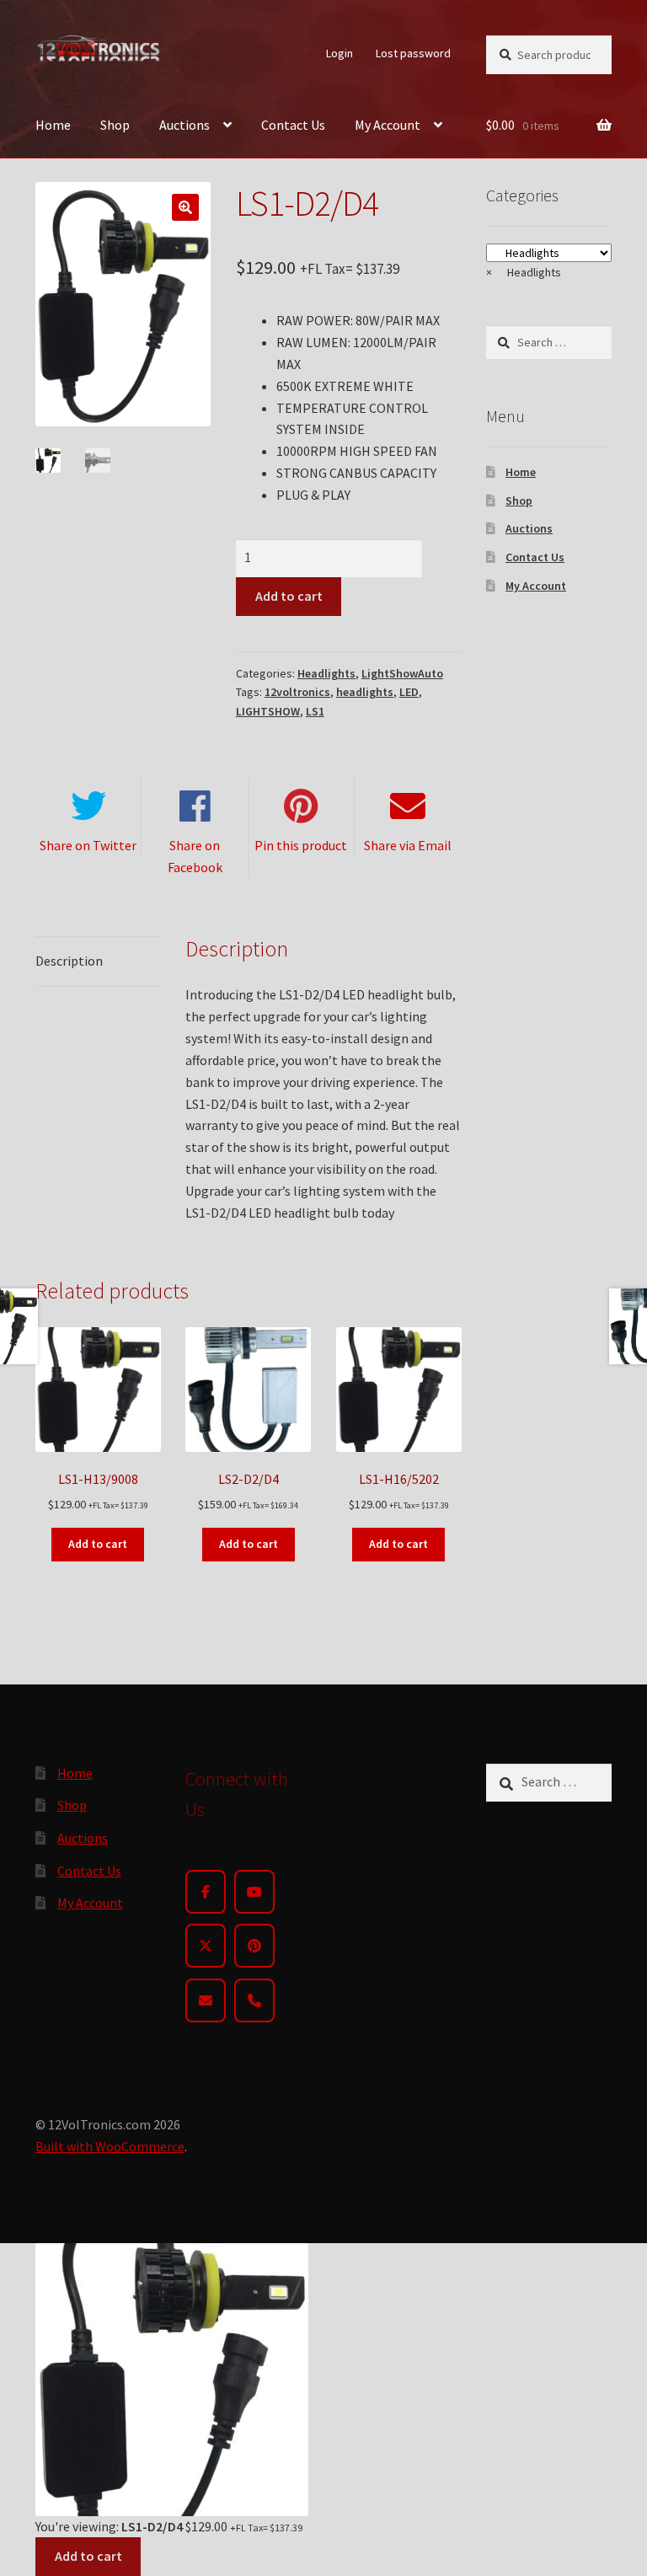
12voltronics (297, 692)
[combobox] (524, 272)
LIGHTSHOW (268, 711)
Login (340, 53)
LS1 (315, 711)
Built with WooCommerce (110, 2146)
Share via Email (408, 845)
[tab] (98, 962)
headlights (365, 692)
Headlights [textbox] (524, 272)
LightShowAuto (402, 673)
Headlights (326, 673)
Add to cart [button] (98, 1544)
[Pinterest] (254, 1946)
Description (69, 961)
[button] (185, 207)
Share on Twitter (88, 845)
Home (53, 125)
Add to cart (289, 596)
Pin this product (301, 845)
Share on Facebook (195, 856)
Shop (115, 125)
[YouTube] (254, 1892)
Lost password (413, 53)
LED (409, 692)
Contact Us (293, 125)
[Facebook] (206, 1892)
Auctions (184, 125)
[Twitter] (206, 1946)
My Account (388, 125)
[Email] (206, 2000)
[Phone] (254, 2000)
